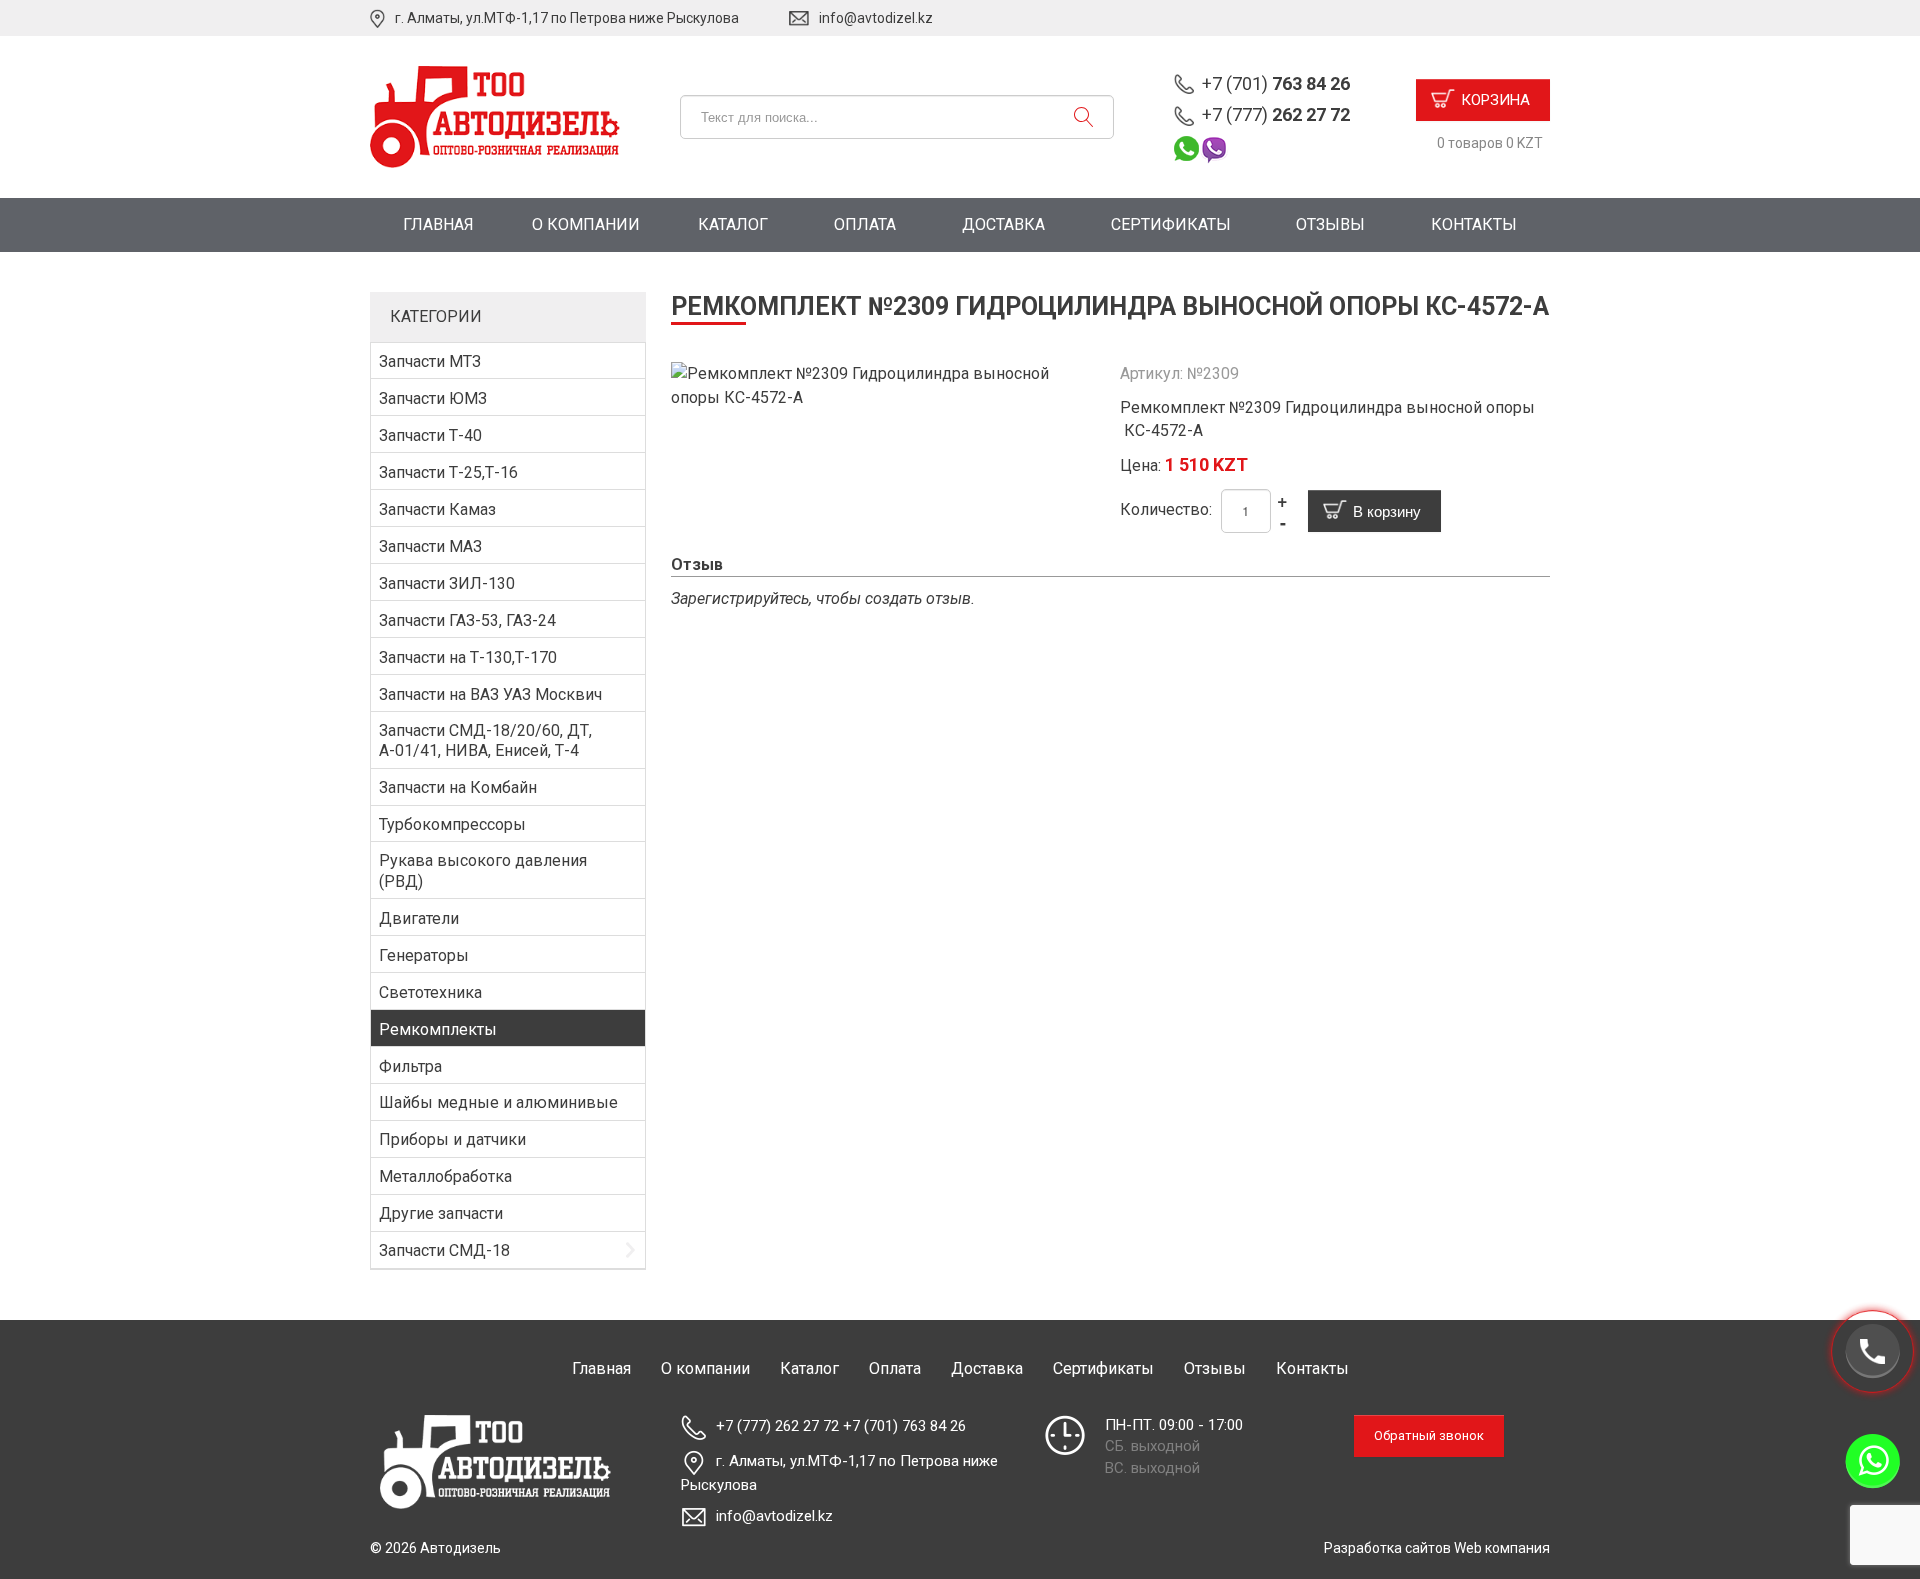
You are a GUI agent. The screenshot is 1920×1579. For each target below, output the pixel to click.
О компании (586, 224)
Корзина (1495, 100)
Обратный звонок (1429, 1435)
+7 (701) (1276, 83)
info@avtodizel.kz (876, 18)
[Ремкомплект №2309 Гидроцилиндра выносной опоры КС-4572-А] (886, 384)
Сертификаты (1171, 224)
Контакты (1474, 224)
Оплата (865, 224)
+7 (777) (1276, 114)
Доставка (1003, 224)
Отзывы (1330, 224)
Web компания (1502, 1548)
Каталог (733, 224)
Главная (438, 224)
